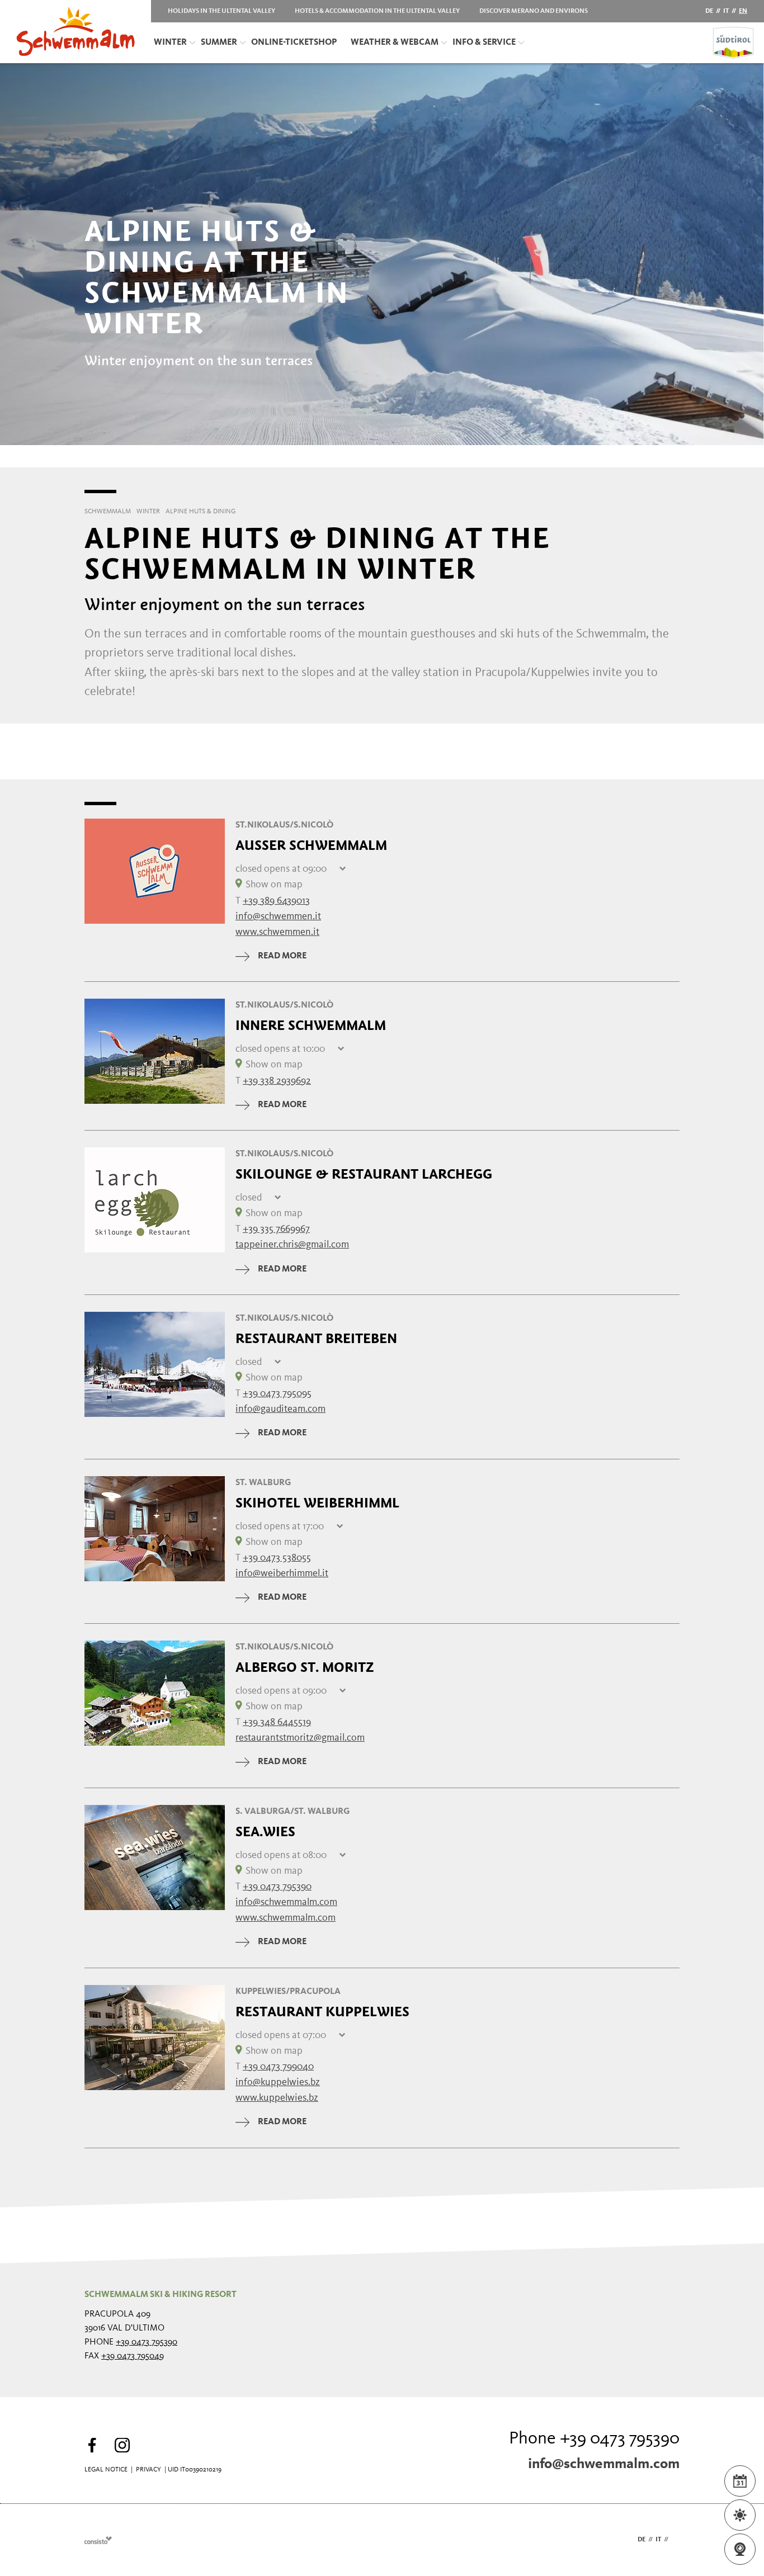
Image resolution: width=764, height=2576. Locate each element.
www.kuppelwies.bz (277, 2098)
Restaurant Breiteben (316, 1339)
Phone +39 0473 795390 (594, 2439)
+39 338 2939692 (277, 1081)
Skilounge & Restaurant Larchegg (364, 1174)
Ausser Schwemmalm (311, 845)
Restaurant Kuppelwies (322, 2012)
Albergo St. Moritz (305, 1667)
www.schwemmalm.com (286, 1918)
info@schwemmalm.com (604, 2464)
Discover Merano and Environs (534, 11)
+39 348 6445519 (277, 1722)
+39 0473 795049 (133, 2356)
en (743, 11)
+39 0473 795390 (277, 1887)
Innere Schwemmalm (311, 1025)
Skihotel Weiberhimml (317, 1503)
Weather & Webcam (395, 42)
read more (282, 956)
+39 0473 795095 (277, 1393)
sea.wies (265, 1832)
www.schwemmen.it (277, 932)
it (726, 11)
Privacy (148, 2470)
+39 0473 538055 (277, 1558)
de (709, 11)
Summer (219, 42)
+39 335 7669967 (276, 1229)
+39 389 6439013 (276, 901)
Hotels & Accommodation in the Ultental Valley (377, 11)
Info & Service (484, 42)
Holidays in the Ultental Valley (221, 11)
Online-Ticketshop (294, 42)
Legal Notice (106, 2470)
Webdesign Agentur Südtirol (98, 2540)
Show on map (274, 885)
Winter (170, 42)
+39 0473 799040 (278, 2067)
